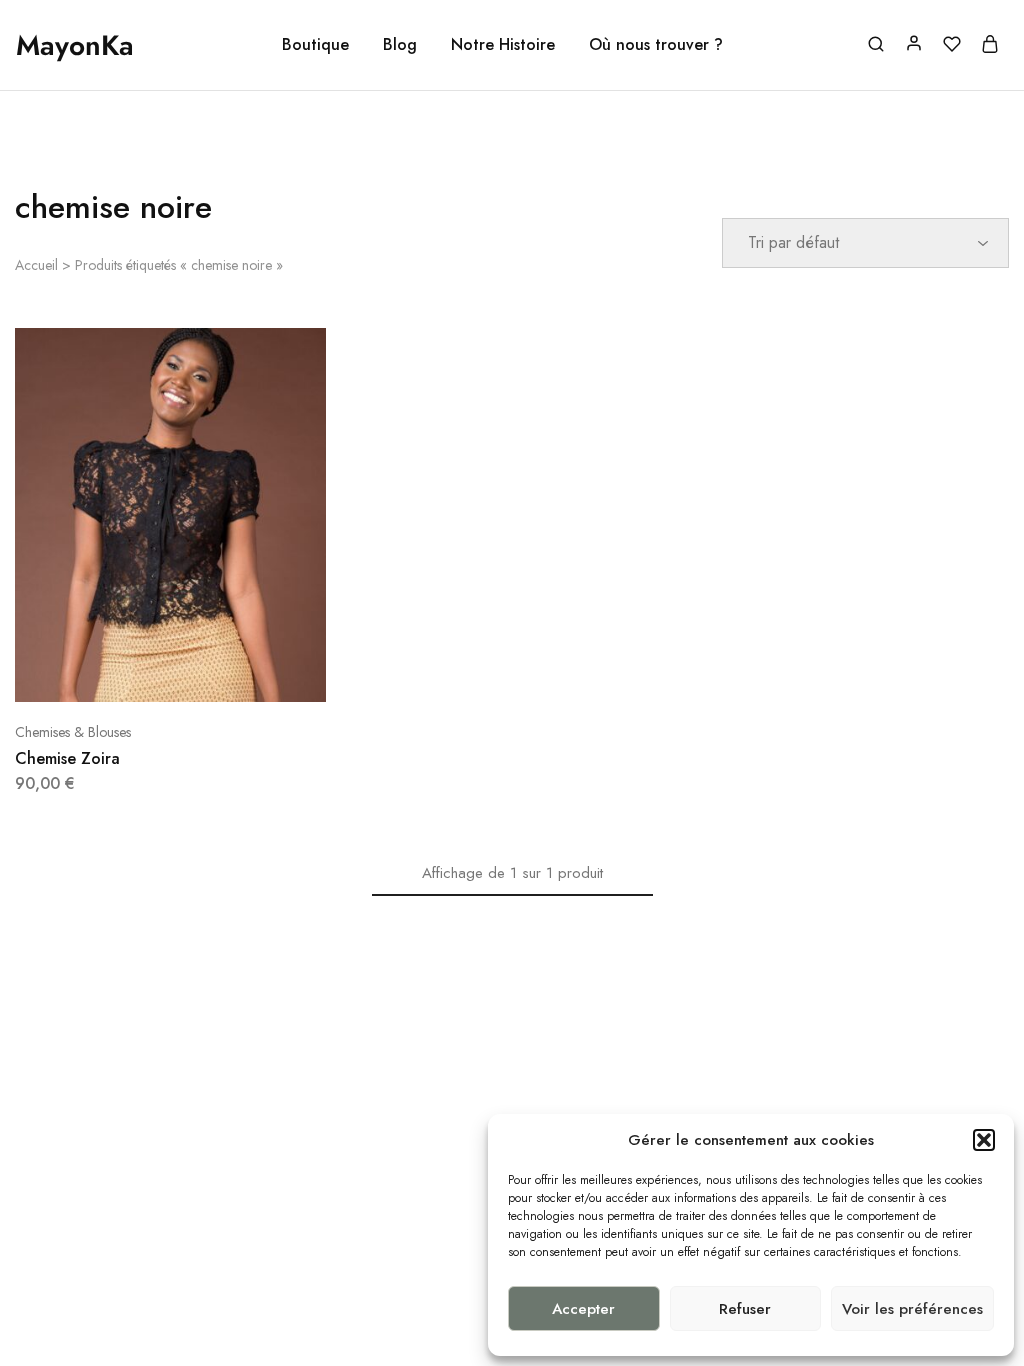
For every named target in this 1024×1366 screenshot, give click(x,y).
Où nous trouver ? (656, 45)
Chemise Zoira (67, 758)
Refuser (745, 1309)
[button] (984, 1140)
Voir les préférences (912, 1309)
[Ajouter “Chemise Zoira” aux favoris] (221, 672)
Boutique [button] (315, 45)
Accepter (583, 1309)
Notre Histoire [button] (503, 45)
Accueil (36, 265)
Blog (400, 45)
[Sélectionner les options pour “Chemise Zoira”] (121, 672)
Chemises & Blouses (73, 732)
